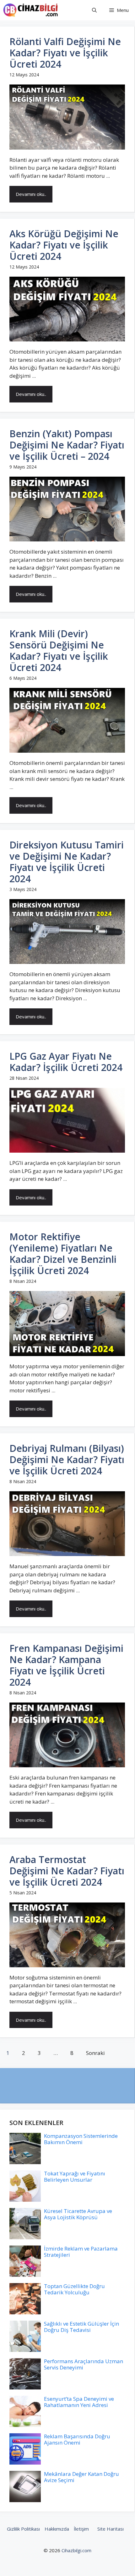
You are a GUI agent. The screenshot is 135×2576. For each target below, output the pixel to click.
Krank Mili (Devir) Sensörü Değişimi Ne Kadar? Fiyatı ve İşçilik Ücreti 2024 (59, 650)
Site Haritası (111, 2529)
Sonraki (95, 2053)
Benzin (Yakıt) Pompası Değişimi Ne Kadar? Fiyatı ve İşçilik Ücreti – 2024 (67, 445)
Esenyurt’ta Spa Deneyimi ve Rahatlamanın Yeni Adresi (79, 2402)
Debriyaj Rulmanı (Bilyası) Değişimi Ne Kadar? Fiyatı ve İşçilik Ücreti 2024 (67, 1460)
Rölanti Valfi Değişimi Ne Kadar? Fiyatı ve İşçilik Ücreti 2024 (65, 53)
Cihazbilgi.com (76, 2550)
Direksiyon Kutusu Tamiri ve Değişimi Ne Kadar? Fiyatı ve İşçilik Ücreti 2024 (67, 862)
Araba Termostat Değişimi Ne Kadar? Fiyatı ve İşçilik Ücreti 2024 (67, 1871)
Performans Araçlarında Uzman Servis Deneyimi (84, 2364)
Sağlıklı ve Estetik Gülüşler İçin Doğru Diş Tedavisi (81, 2327)
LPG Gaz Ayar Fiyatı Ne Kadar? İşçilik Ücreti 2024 (66, 1062)
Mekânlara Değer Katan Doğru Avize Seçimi (81, 2477)
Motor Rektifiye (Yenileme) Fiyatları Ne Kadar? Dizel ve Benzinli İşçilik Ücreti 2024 (63, 1254)
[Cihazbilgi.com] (31, 10)
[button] (94, 10)
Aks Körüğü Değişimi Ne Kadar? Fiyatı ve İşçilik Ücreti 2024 (64, 245)
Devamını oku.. (31, 194)
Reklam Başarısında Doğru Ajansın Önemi (77, 2439)
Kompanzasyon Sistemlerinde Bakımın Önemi (81, 2139)
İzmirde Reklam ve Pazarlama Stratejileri (81, 2252)
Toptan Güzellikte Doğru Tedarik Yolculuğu (74, 2289)
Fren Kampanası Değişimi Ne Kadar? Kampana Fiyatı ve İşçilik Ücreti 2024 (66, 1665)
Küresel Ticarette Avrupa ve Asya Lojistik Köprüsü (78, 2214)
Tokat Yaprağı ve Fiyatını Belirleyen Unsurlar (75, 2177)
